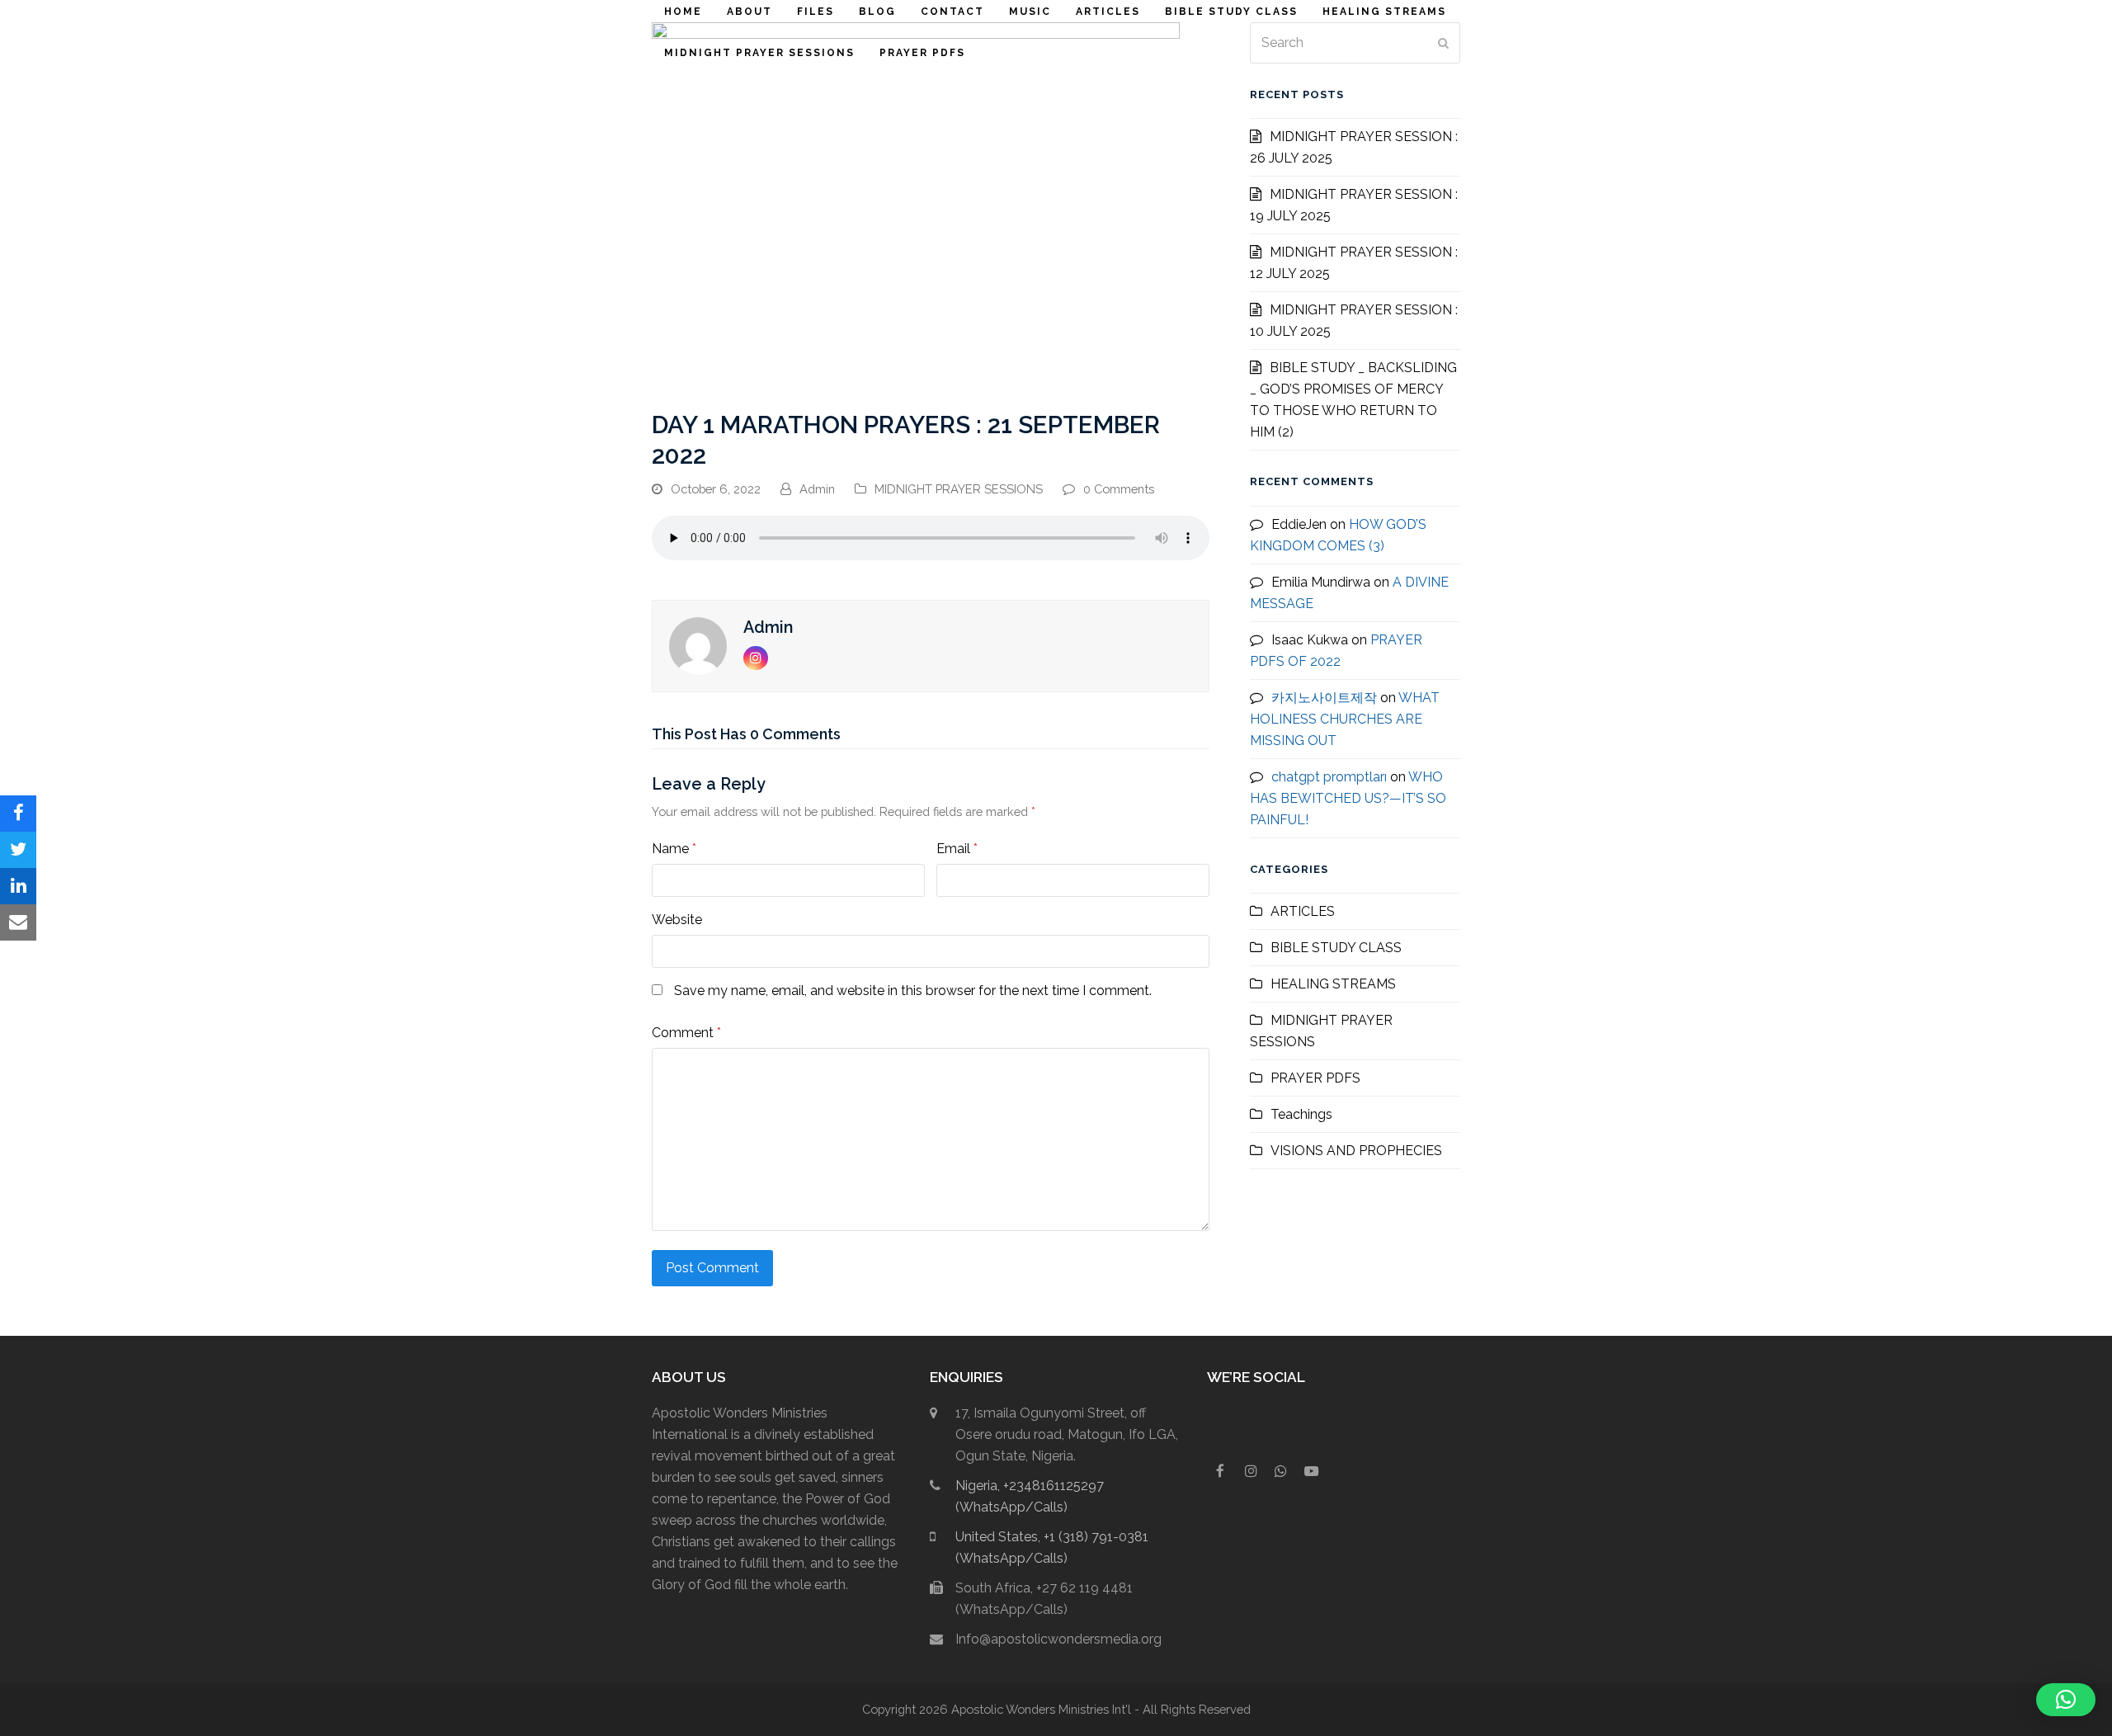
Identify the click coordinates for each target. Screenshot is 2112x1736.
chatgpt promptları (1329, 777)
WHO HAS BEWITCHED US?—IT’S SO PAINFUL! (1348, 798)
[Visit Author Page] (698, 645)
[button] (18, 814)
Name (674, 849)
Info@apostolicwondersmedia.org (1058, 1639)
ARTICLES (1303, 911)
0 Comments (1119, 489)
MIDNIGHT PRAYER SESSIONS (959, 489)
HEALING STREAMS (1333, 984)
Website (677, 920)
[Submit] (1443, 43)
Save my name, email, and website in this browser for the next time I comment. (913, 991)
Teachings (1301, 1114)
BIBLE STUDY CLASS (1336, 948)
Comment (686, 1033)
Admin (817, 489)
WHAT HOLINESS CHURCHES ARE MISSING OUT (1345, 719)
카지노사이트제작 (1324, 698)
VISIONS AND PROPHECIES (1356, 1151)
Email (957, 849)
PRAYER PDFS (1315, 1078)
